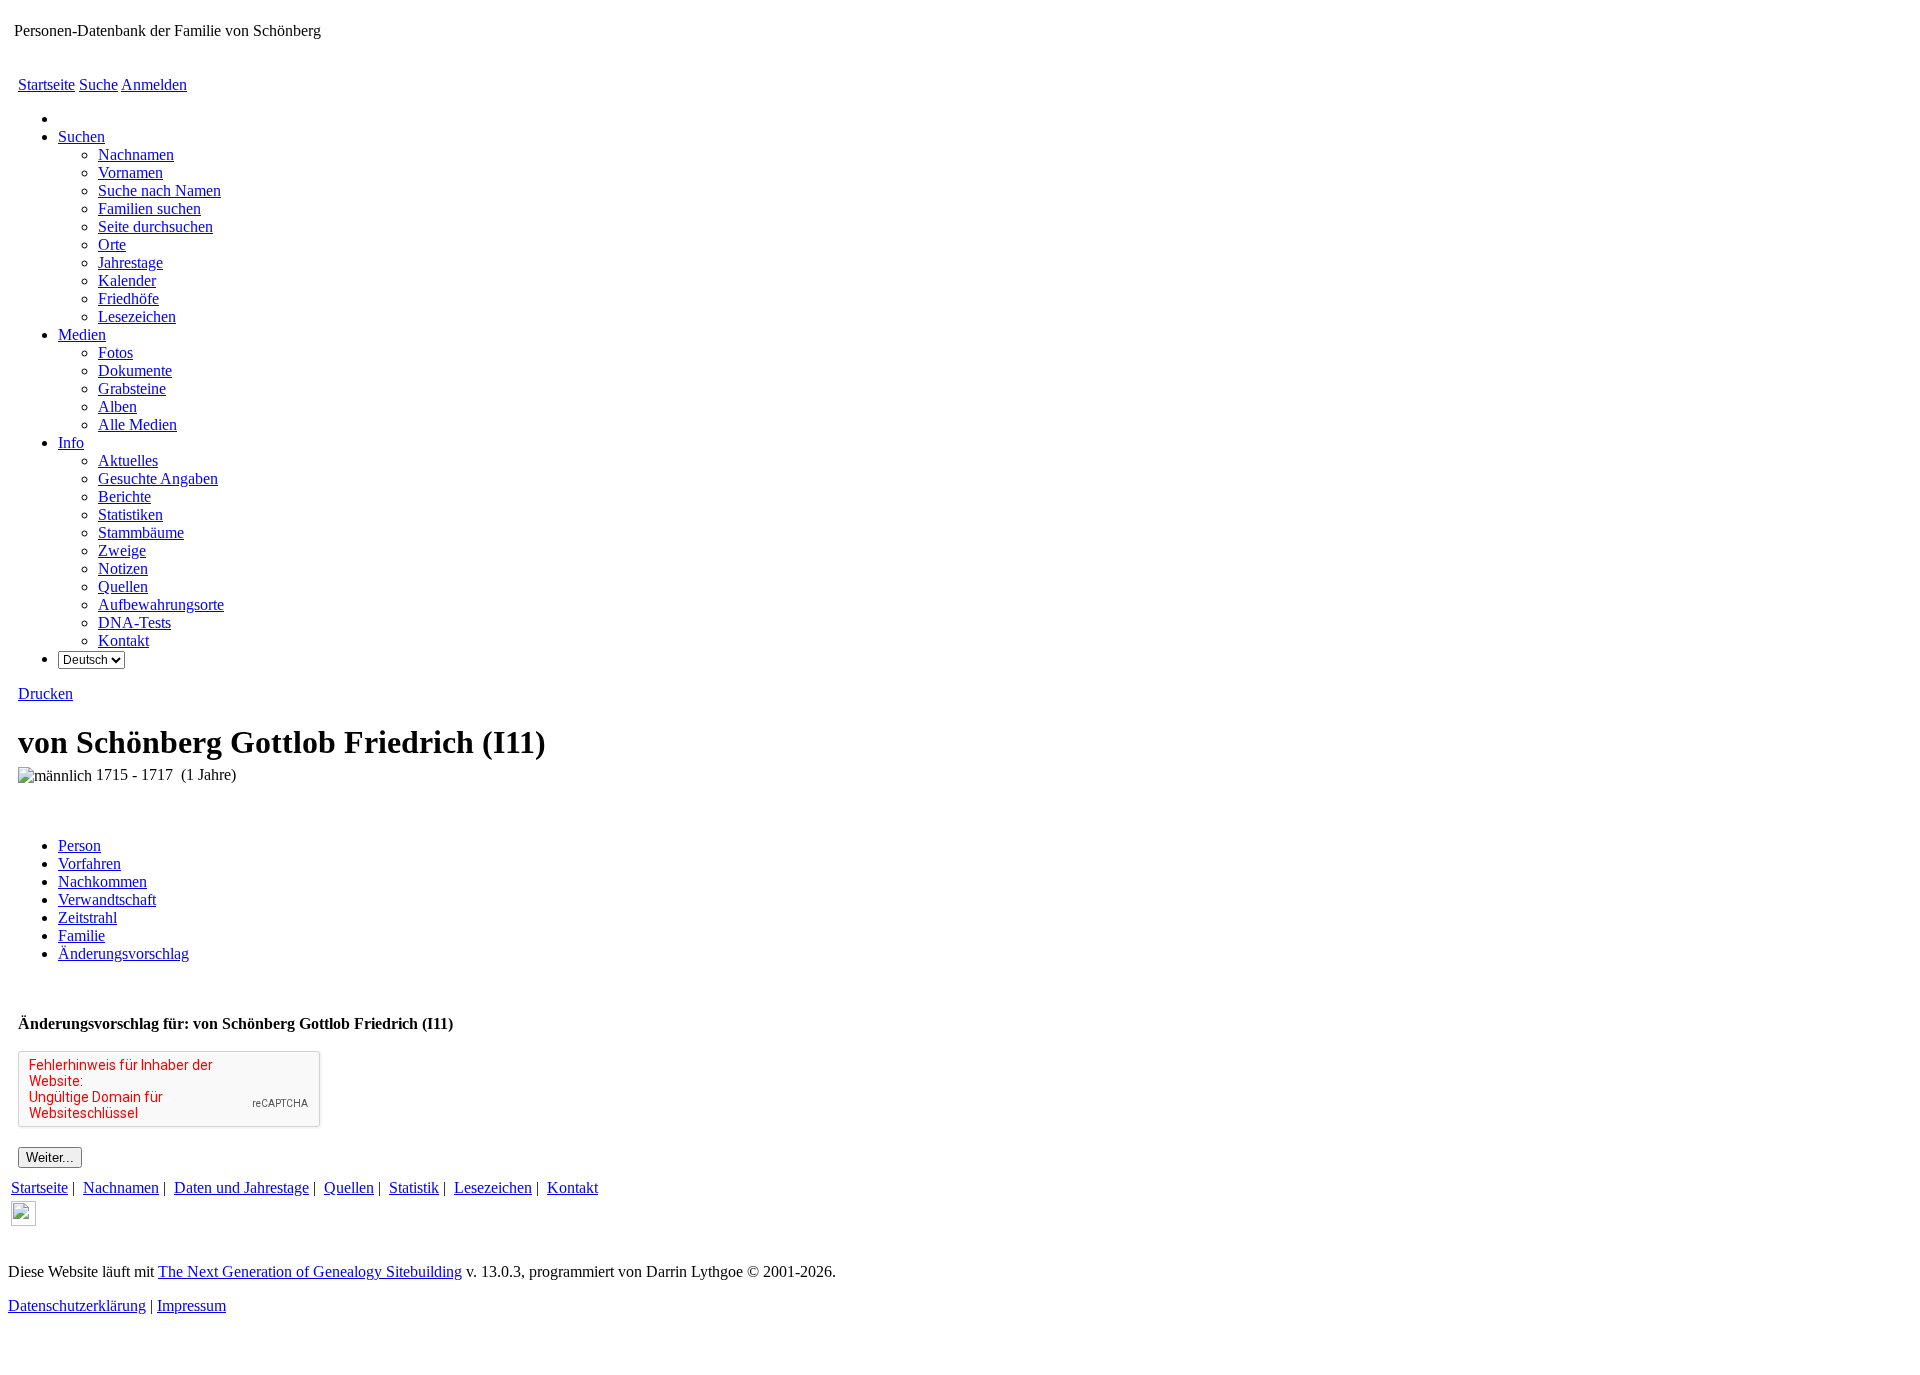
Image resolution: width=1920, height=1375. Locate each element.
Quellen (349, 1187)
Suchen (81, 136)
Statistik (414, 1187)
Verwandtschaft (107, 899)
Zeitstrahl (87, 917)
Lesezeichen (493, 1187)
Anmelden (154, 84)
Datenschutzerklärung (77, 1305)
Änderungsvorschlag (123, 953)
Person (79, 845)
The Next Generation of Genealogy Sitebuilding (310, 1271)
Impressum (191, 1305)
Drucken (45, 693)
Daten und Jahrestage (241, 1187)
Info (71, 442)
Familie (81, 935)
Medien (82, 334)
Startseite (46, 84)
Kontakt (572, 1187)
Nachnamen (121, 1187)
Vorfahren (89, 863)
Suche (98, 84)
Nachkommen (102, 881)
